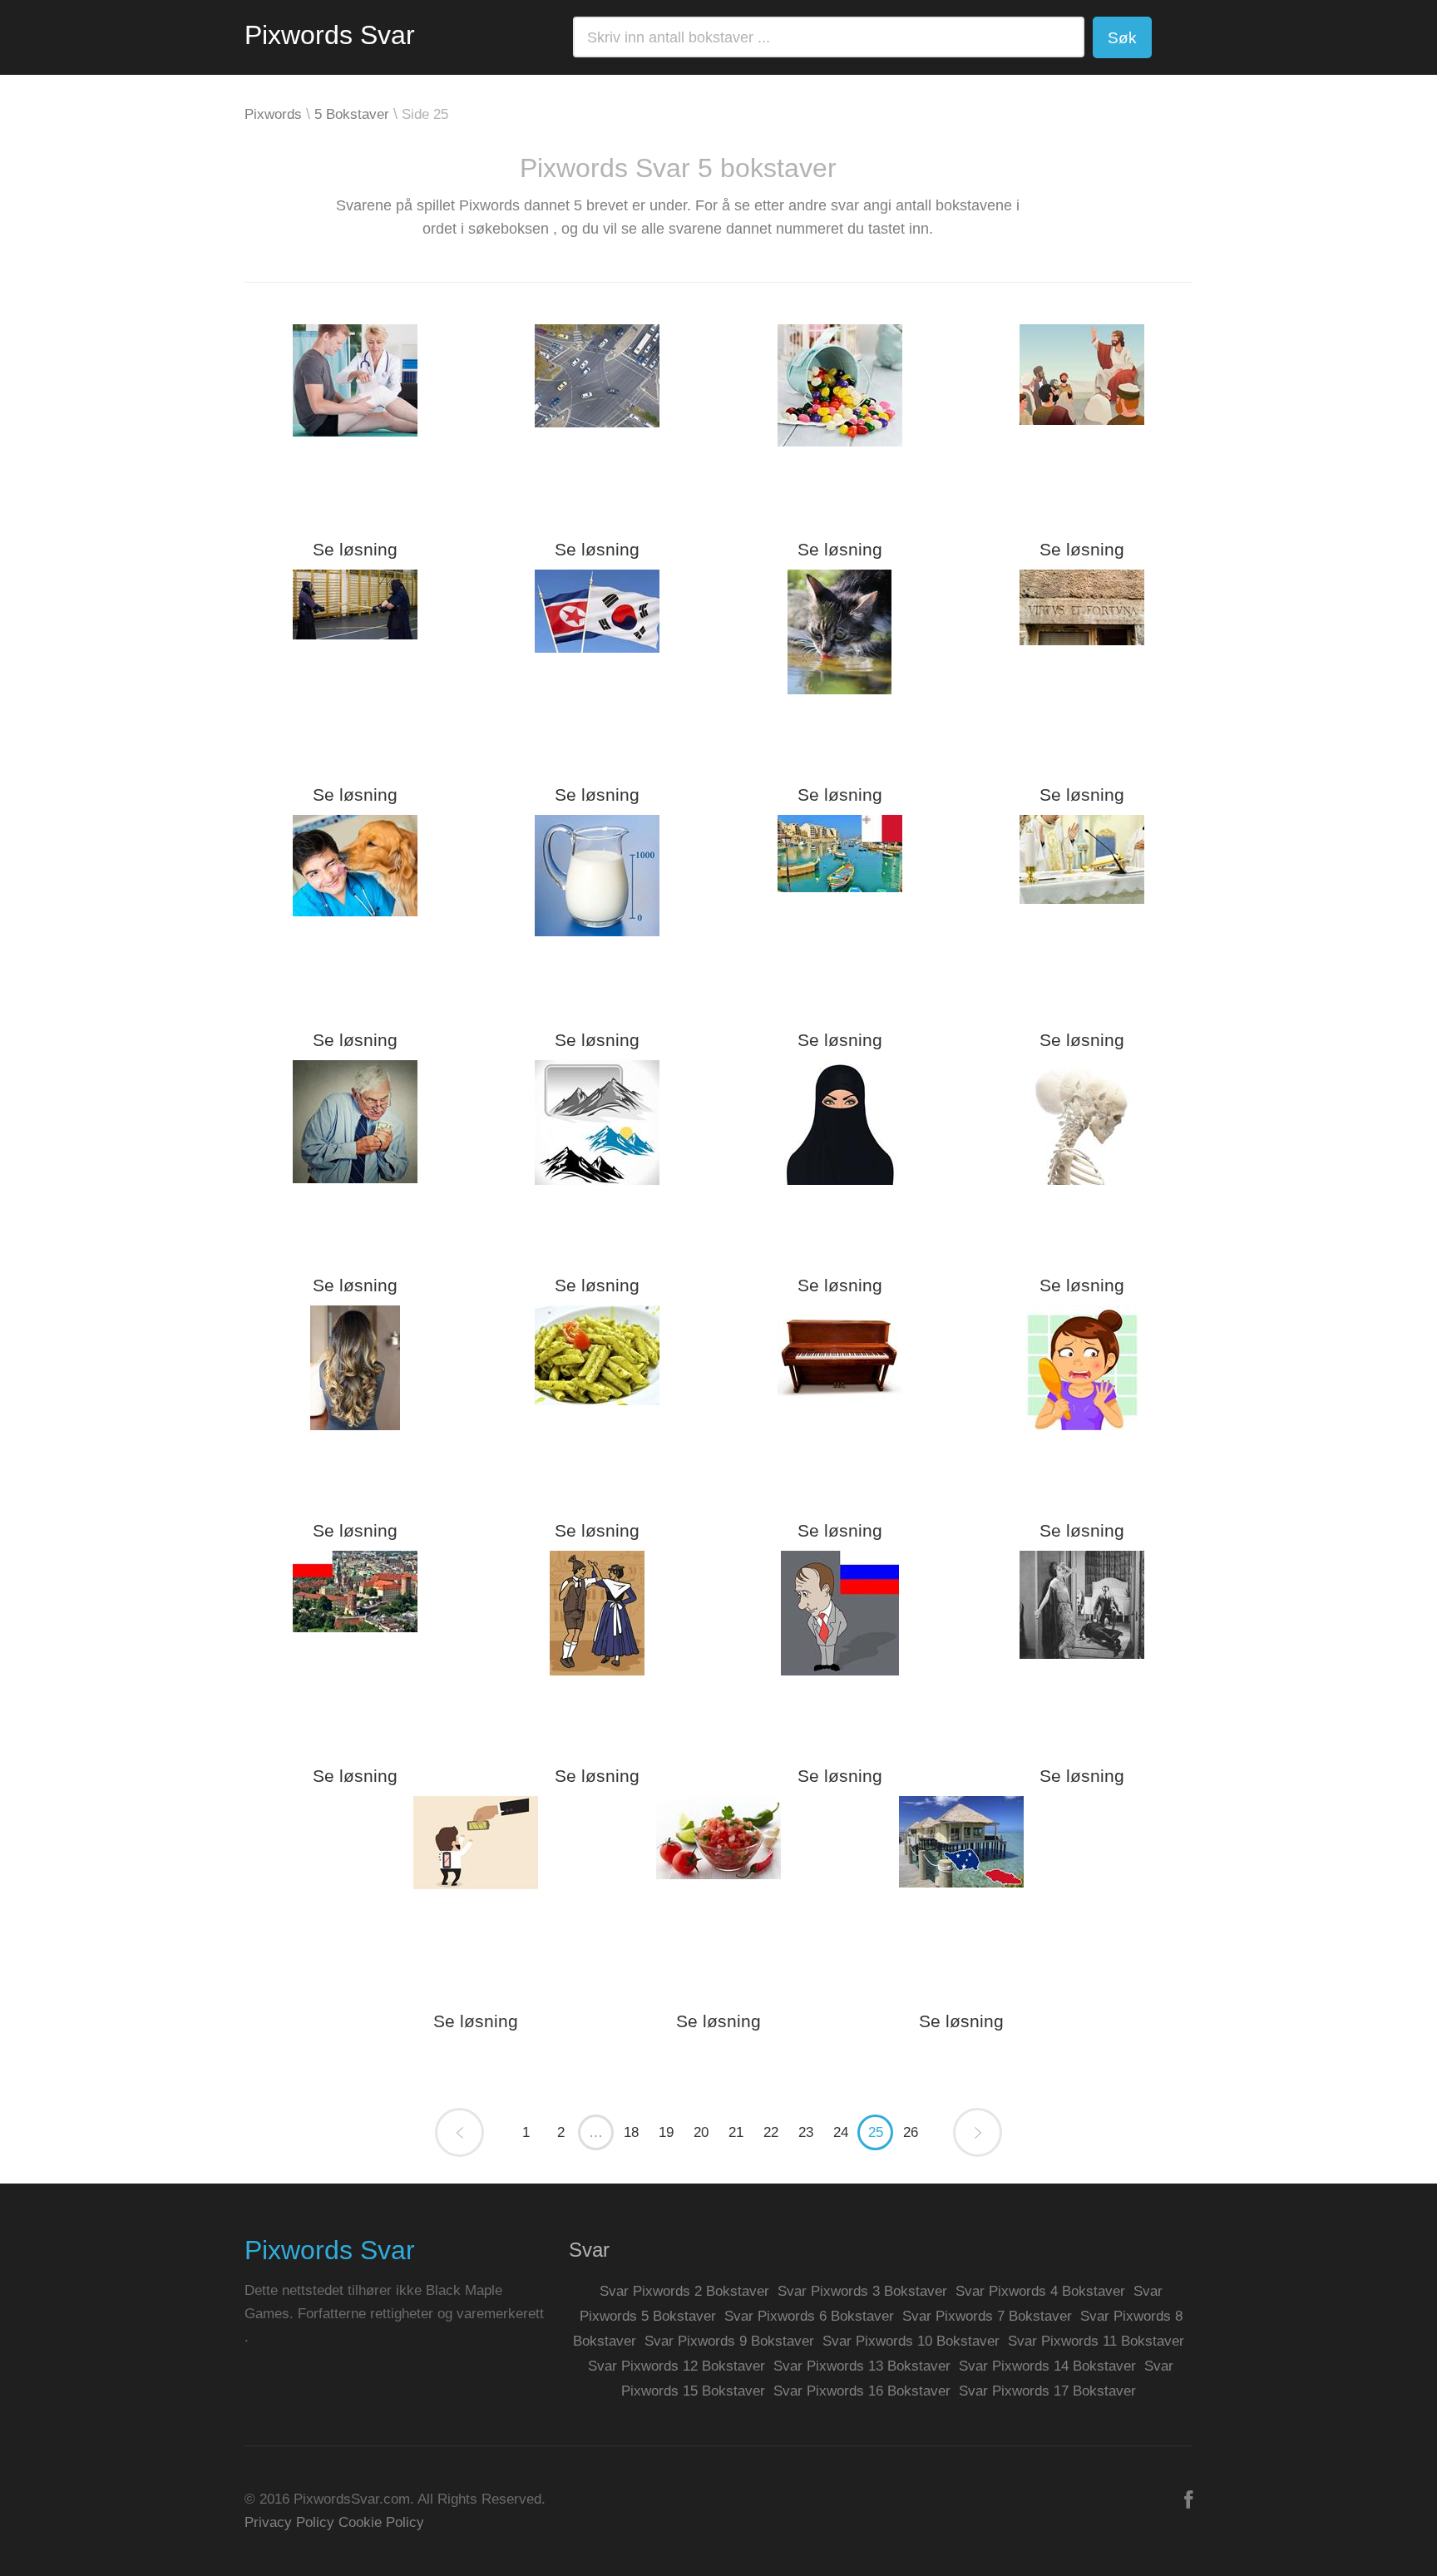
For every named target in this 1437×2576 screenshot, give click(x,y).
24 (841, 2132)
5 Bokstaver (352, 114)
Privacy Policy (289, 2522)
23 (806, 2132)
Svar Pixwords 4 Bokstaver (1040, 2291)
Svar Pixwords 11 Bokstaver (1096, 2341)
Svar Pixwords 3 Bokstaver (862, 2291)
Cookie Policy (381, 2522)
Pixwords (273, 114)
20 (701, 2132)
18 (631, 2132)
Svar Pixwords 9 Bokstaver (729, 2341)
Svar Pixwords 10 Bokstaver (911, 2341)
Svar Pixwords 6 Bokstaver (809, 2316)
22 (771, 2132)
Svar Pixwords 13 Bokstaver (862, 2366)
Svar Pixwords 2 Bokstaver (684, 2291)
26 (911, 2132)
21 (736, 2132)
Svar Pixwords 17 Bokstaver (1047, 2391)
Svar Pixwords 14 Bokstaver (1047, 2366)
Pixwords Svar (330, 35)
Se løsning (355, 549)
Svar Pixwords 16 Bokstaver (862, 2391)
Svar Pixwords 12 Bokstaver (677, 2366)
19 (666, 2132)
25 (876, 2132)
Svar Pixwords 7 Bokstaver (987, 2316)
